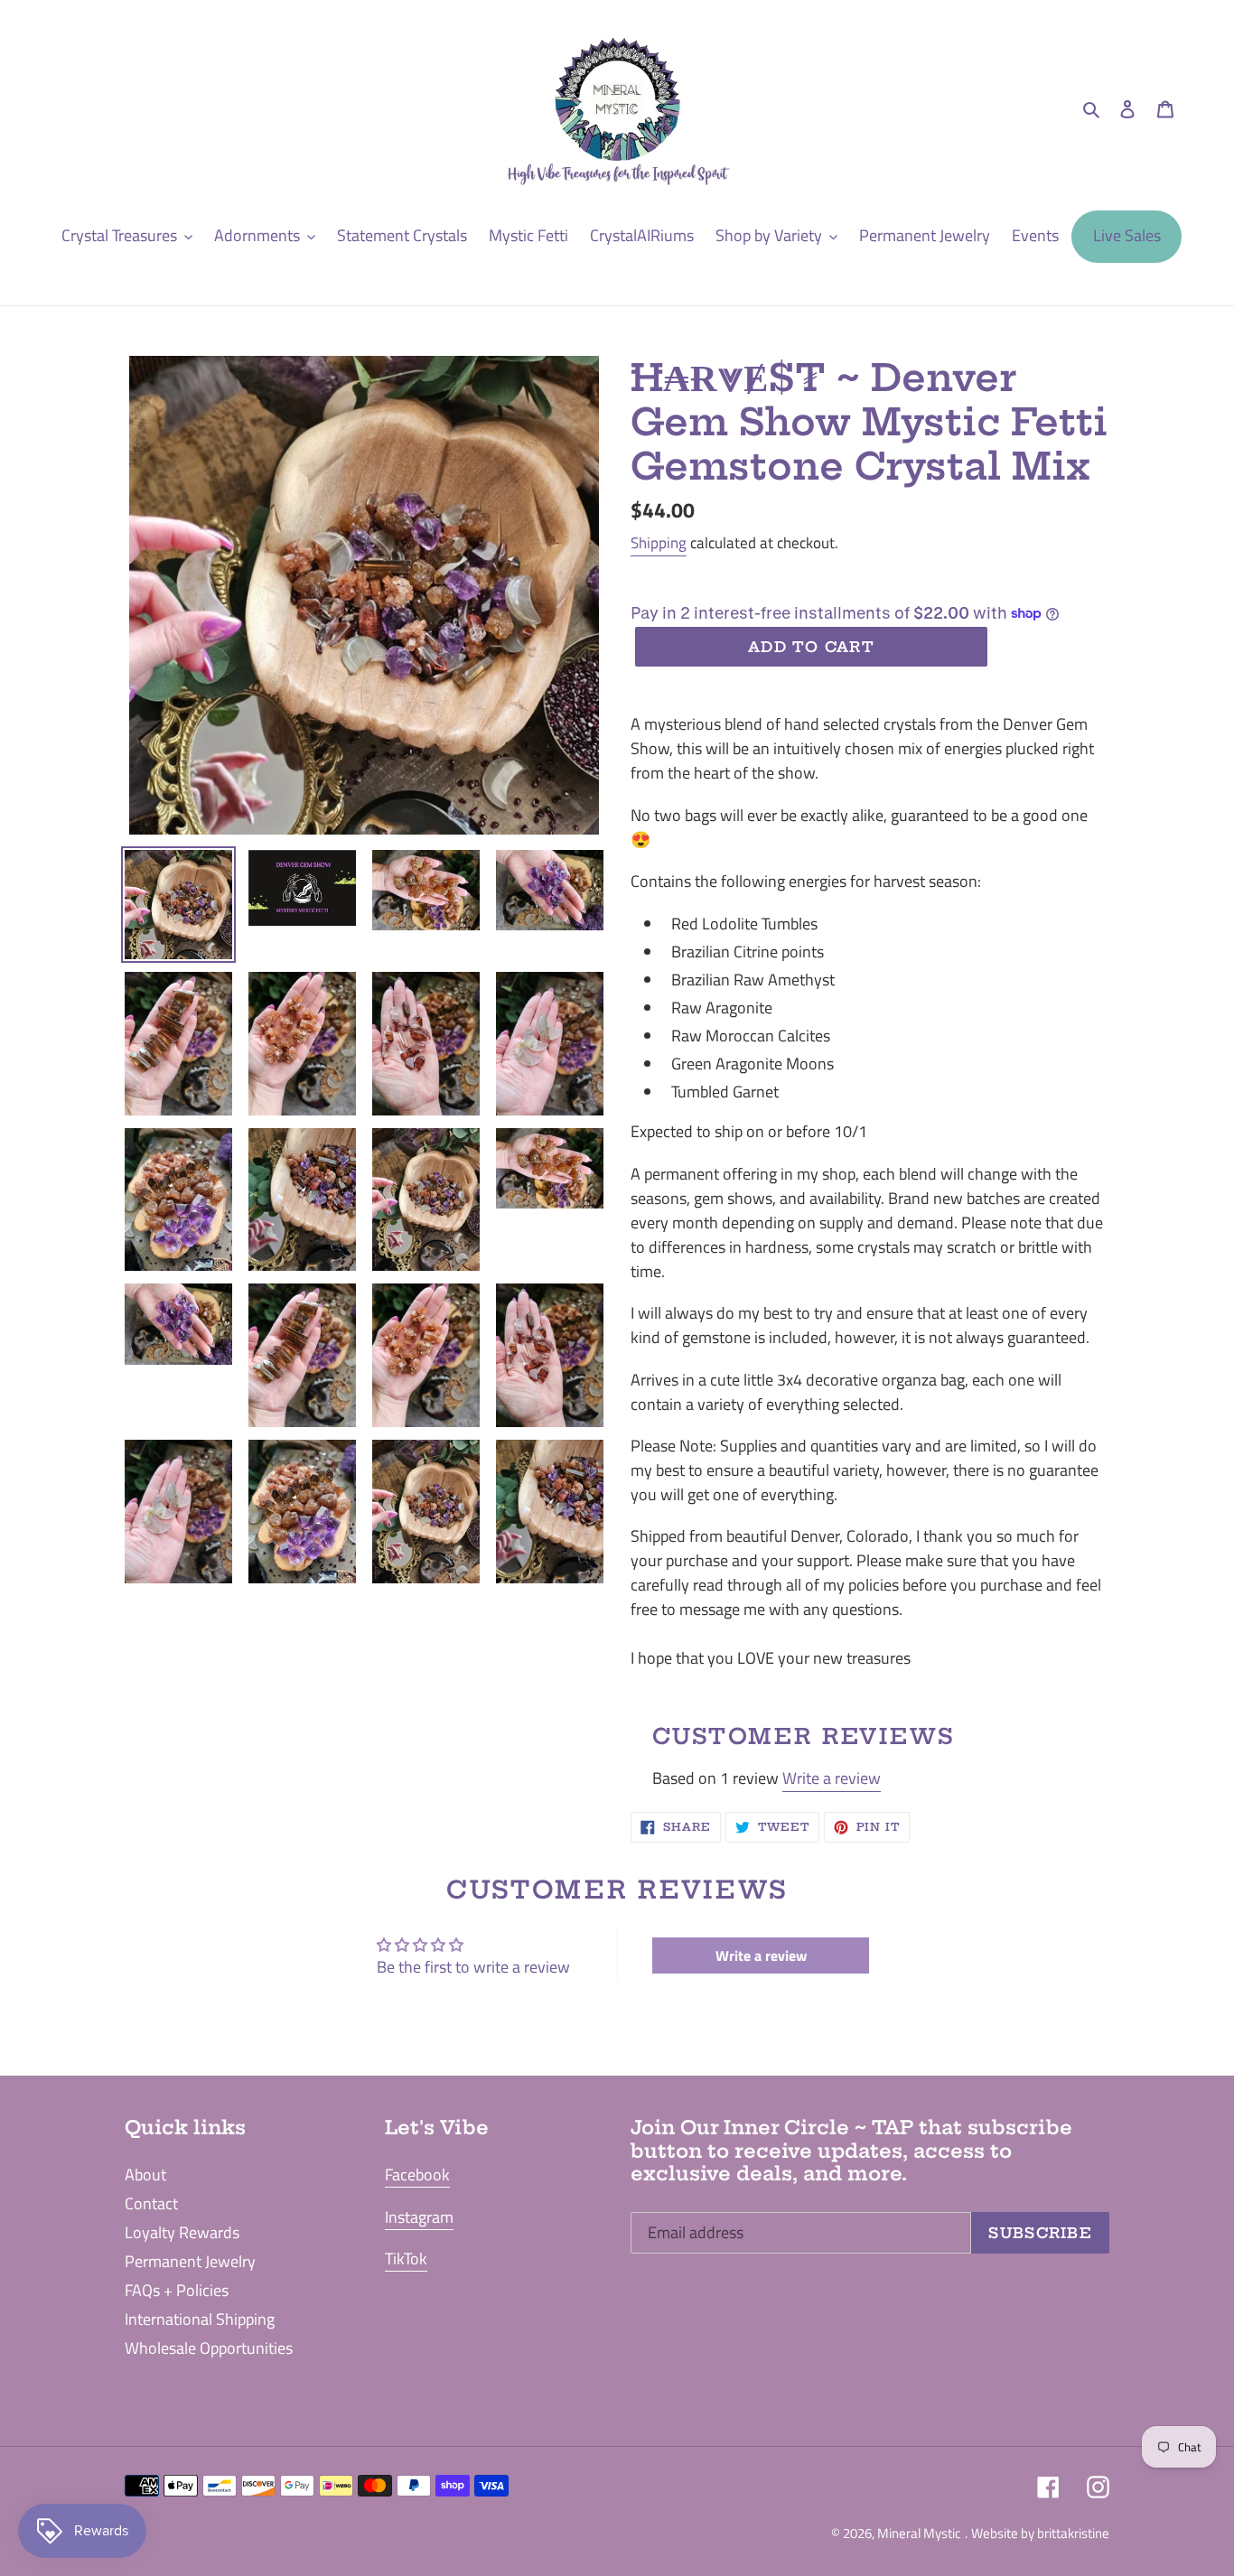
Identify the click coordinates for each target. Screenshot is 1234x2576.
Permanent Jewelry (190, 2261)
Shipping (659, 543)
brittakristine (1073, 2533)
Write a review (832, 1778)
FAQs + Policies (177, 2290)
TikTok (406, 2259)
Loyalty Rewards (182, 2232)
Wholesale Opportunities (209, 2348)
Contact (151, 2203)
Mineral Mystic (919, 2533)
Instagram (419, 2217)
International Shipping (200, 2319)
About (145, 2175)
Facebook (417, 2175)
